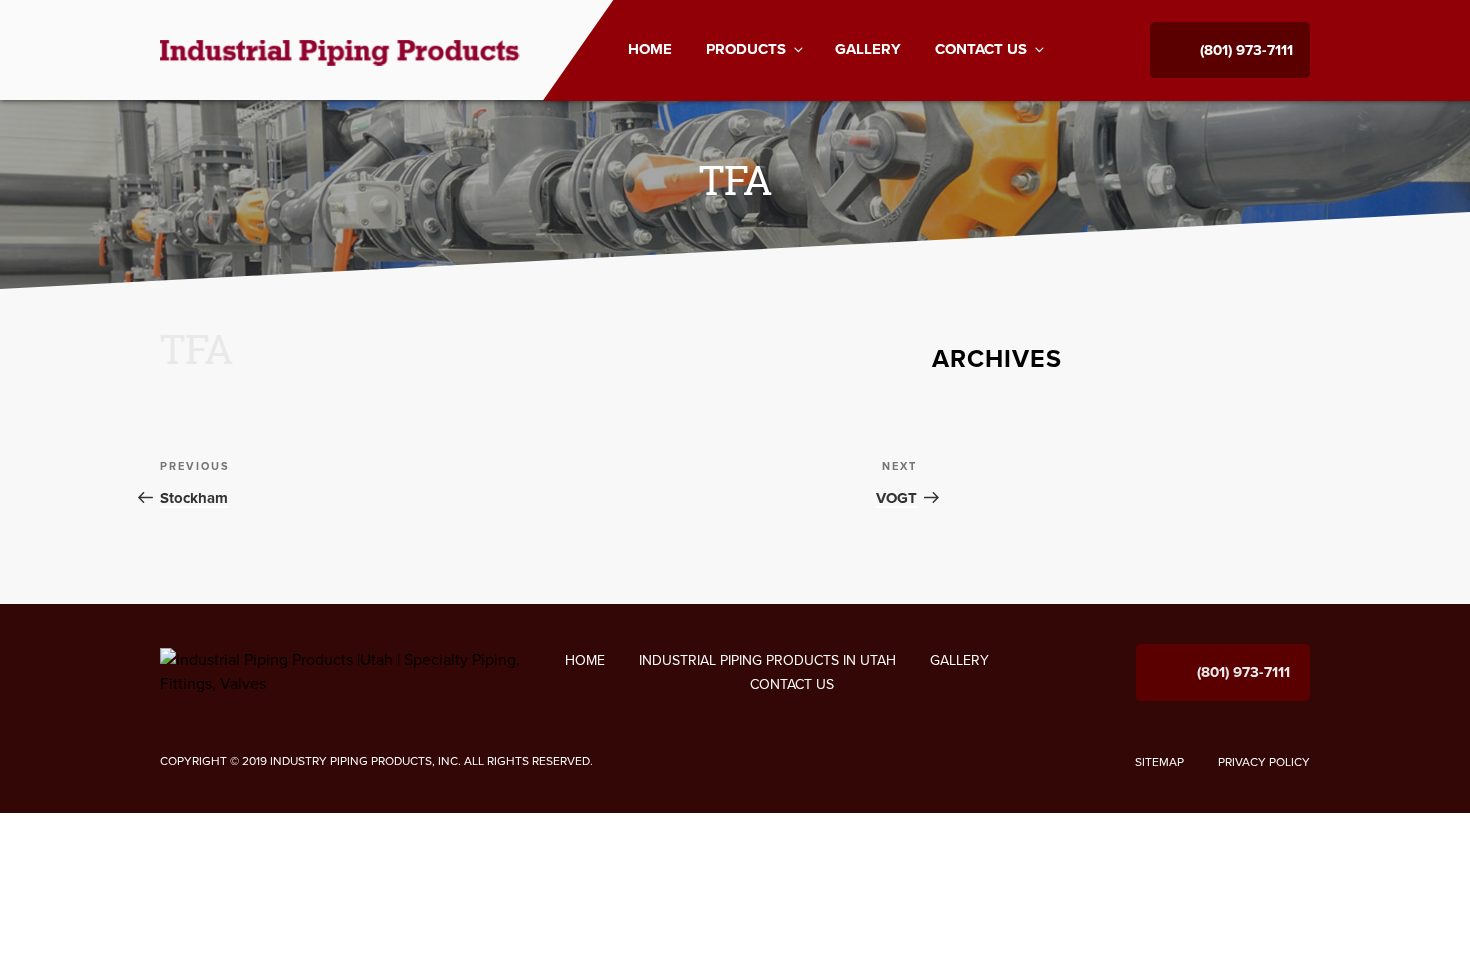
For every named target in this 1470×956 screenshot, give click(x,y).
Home (650, 49)
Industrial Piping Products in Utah (767, 660)
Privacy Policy (1264, 762)
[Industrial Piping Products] (341, 49)
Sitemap (1159, 762)
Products (746, 50)
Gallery (868, 49)
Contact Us (981, 50)
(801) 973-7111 (1246, 50)
